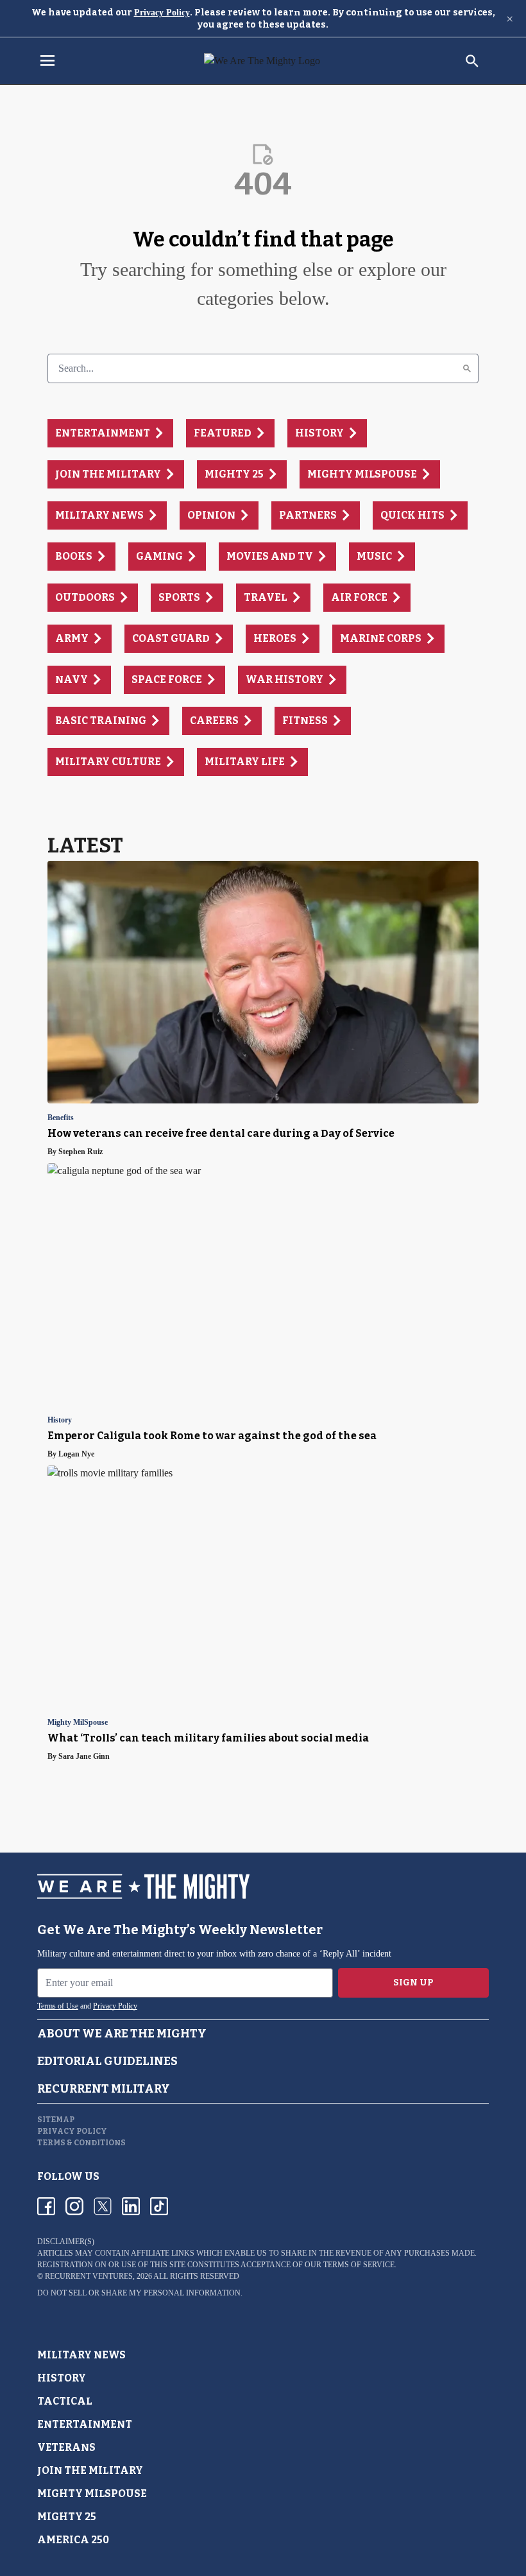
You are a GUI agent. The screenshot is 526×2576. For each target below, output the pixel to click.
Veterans (66, 2447)
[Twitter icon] (103, 2206)
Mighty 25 (67, 2517)
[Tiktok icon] (159, 2206)
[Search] (467, 368)
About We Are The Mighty (122, 2034)
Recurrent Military (104, 2089)
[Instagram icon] (74, 2206)
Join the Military (90, 2470)
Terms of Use (58, 2006)
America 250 (73, 2540)
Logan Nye (76, 1454)
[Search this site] (472, 61)
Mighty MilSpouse (78, 1723)
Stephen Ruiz (81, 1152)
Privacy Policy (162, 13)
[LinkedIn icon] (131, 2206)
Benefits (61, 1118)
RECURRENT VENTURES (89, 2276)
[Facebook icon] (46, 2206)
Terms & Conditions (81, 2143)
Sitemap (56, 2120)
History (60, 1420)
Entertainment (85, 2424)
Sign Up (413, 1983)
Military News (81, 2355)
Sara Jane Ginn (84, 1756)
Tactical (65, 2401)
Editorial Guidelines (107, 2061)
